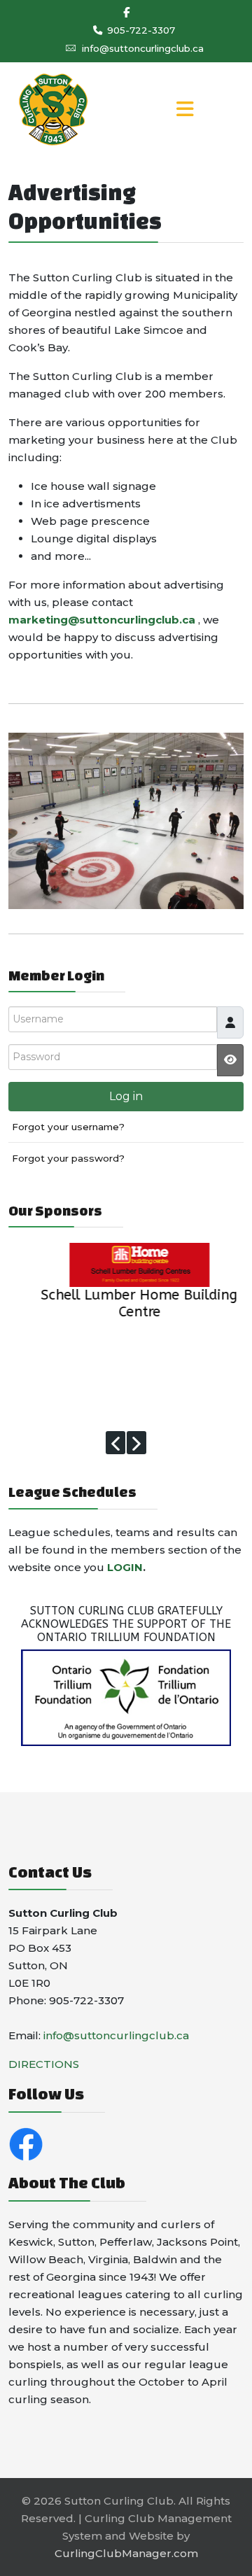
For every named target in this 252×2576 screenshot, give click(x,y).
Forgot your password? (68, 1158)
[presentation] (115, 1443)
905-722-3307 (141, 30)
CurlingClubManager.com (126, 2553)
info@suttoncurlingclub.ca (143, 48)
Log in (126, 1096)
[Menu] (185, 110)
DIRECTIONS (44, 2064)
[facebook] (126, 12)
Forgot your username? (68, 1127)
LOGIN (125, 1567)
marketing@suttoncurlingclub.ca (102, 620)
